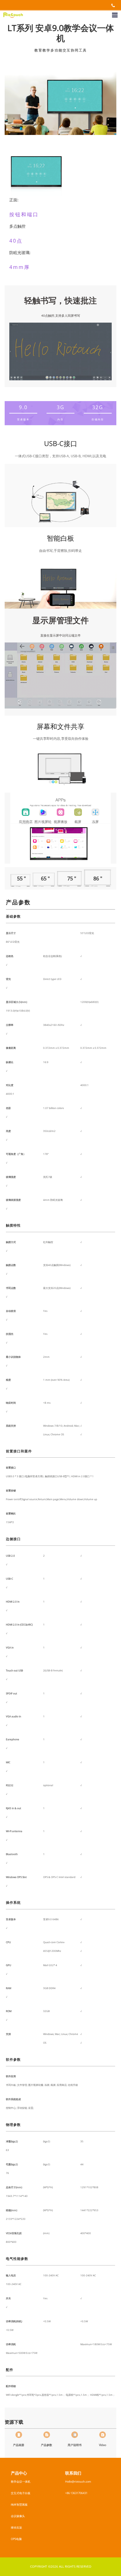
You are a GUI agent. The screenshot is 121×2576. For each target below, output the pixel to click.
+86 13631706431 (76, 2493)
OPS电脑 (16, 2539)
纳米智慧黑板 (19, 2504)
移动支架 (16, 2527)
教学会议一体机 (21, 2482)
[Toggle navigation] (115, 15)
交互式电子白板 (21, 2493)
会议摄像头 (18, 2516)
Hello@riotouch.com (78, 2482)
